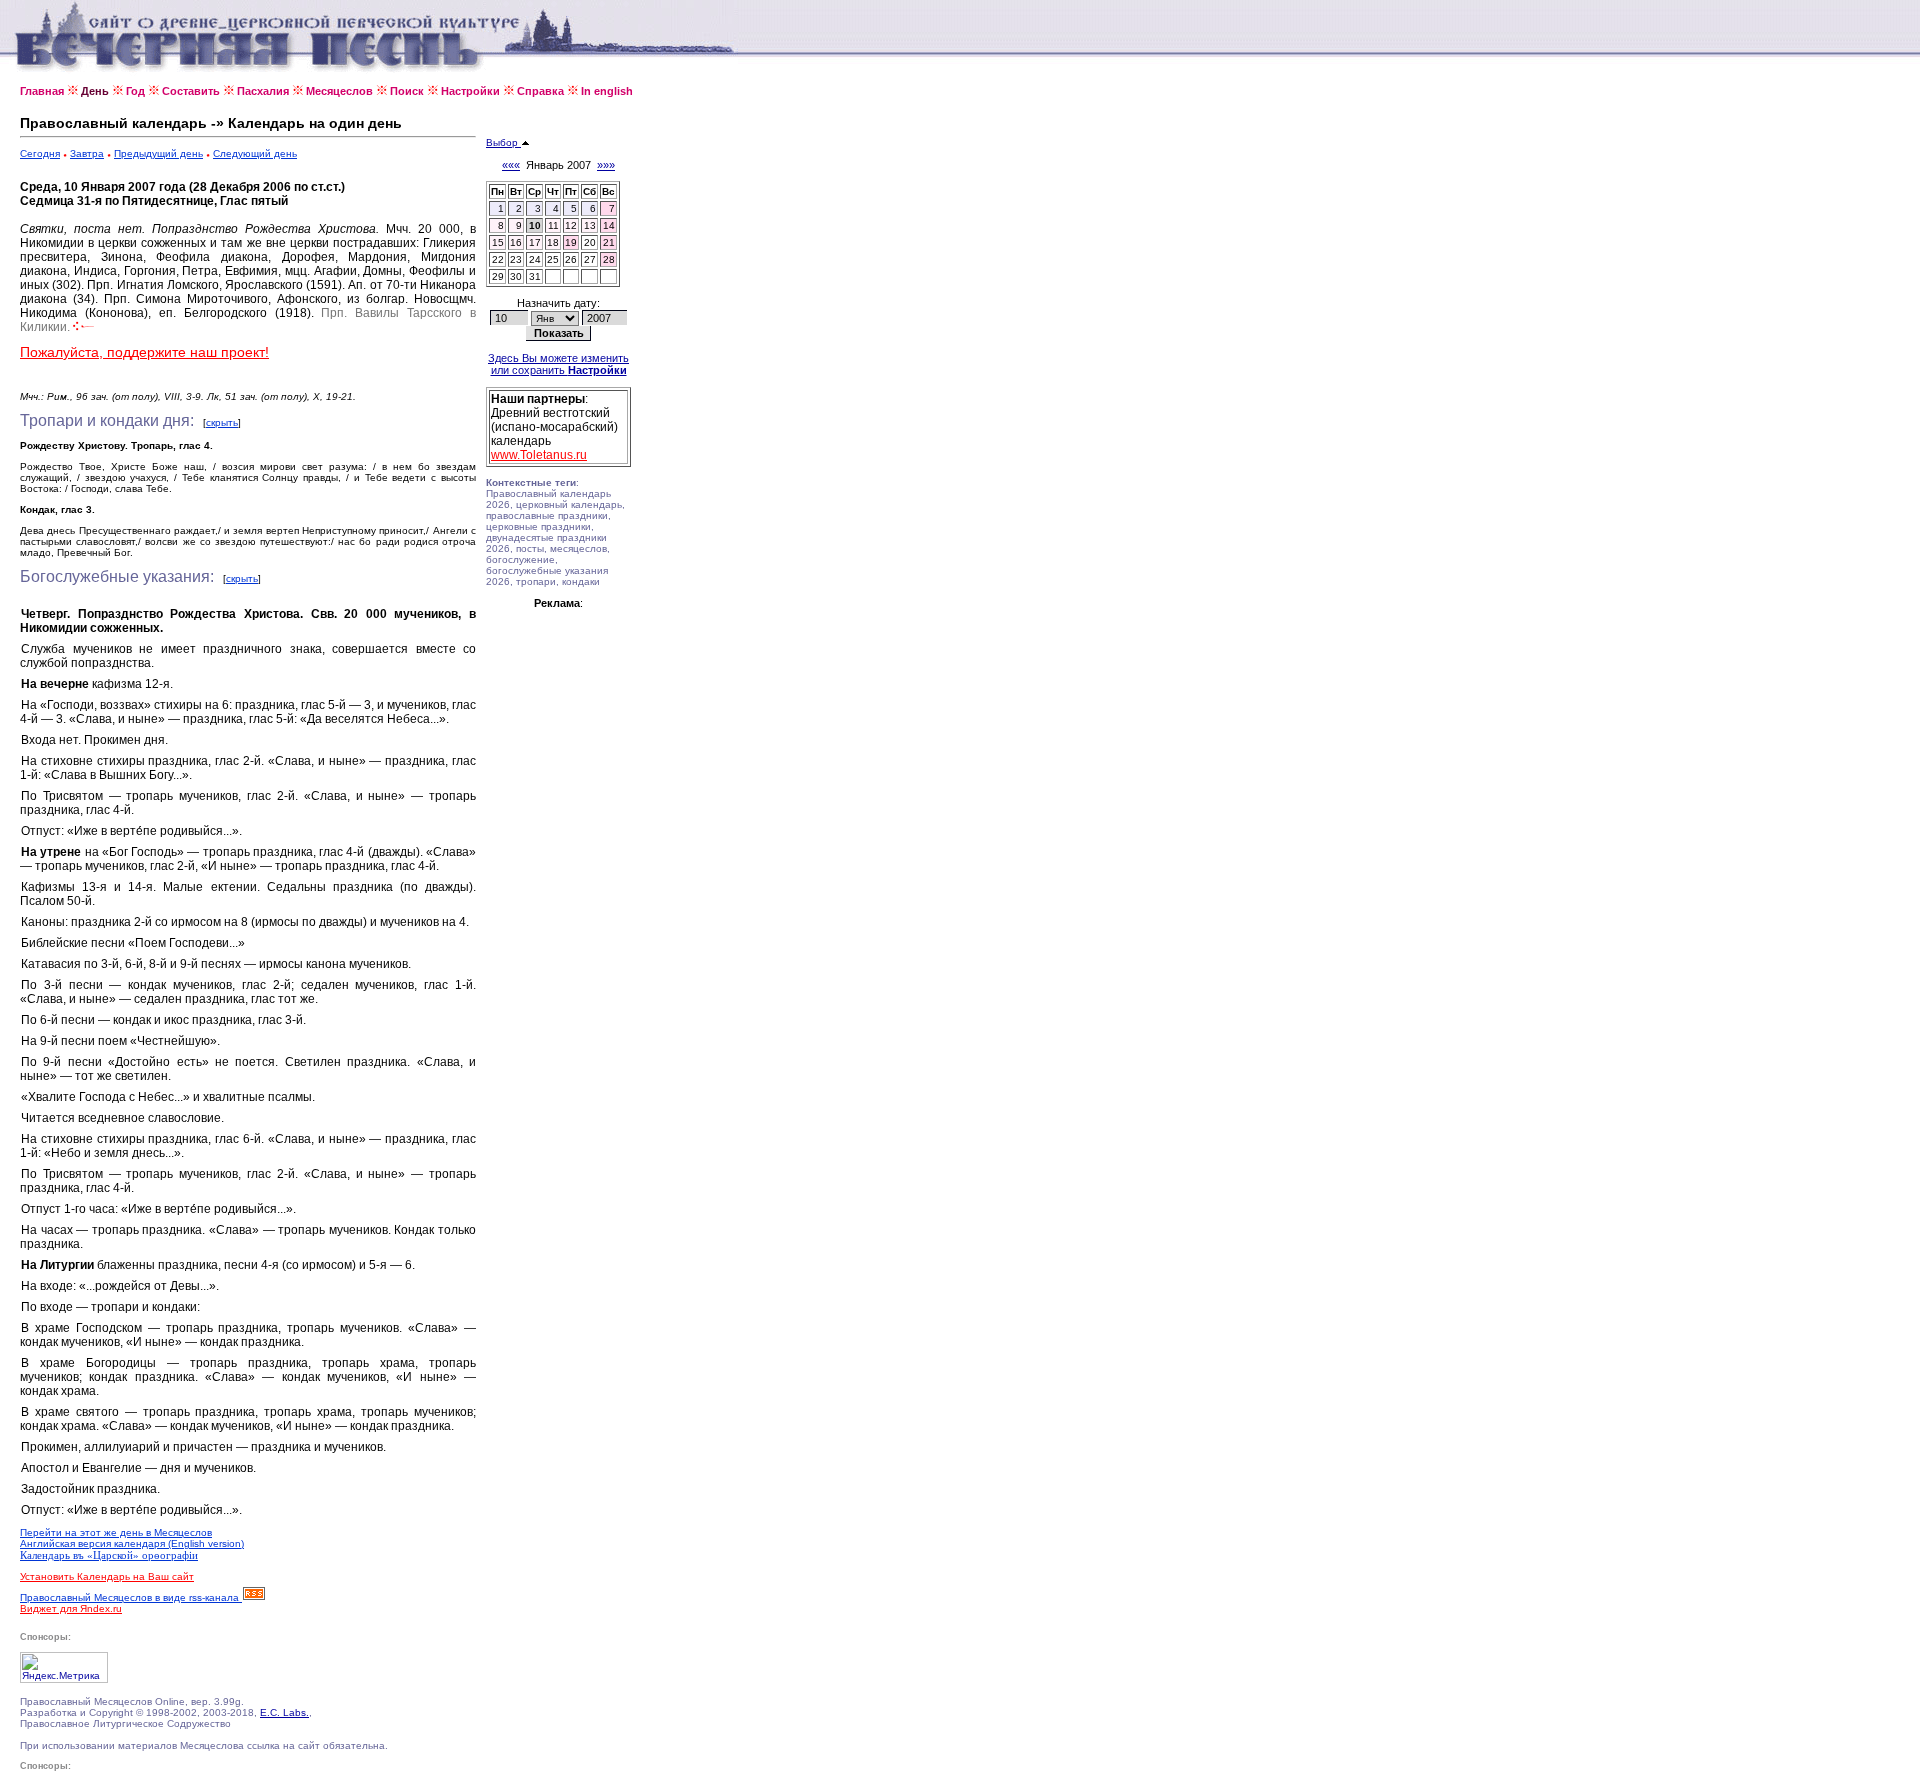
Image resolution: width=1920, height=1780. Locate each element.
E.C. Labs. (284, 1712)
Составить (191, 91)
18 (553, 242)
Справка (540, 91)
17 (535, 242)
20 (590, 242)
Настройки (470, 91)
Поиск (407, 91)
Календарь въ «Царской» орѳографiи (109, 1555)
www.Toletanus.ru (539, 455)
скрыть (222, 422)
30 (516, 276)
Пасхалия (263, 91)
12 (571, 225)
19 (571, 242)
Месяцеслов (339, 91)
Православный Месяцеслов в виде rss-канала (131, 1597)
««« (511, 165)
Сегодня (40, 153)
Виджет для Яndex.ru (71, 1608)
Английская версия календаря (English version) (132, 1543)
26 (571, 259)
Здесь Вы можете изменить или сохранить (558, 364)
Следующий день (255, 153)
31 (535, 276)
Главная (42, 91)
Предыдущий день (158, 153)
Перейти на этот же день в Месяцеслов (116, 1532)
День (95, 91)
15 (498, 242)
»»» (606, 165)
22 (498, 259)
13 (590, 225)
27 (590, 259)
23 (516, 259)
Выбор (503, 142)
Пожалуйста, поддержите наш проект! (144, 352)
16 (516, 242)
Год (135, 91)
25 (553, 259)
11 (553, 225)
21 (609, 242)
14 (609, 225)
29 (498, 276)
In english (607, 91)
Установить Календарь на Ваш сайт (107, 1576)
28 (609, 259)
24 (535, 259)
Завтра (87, 153)
